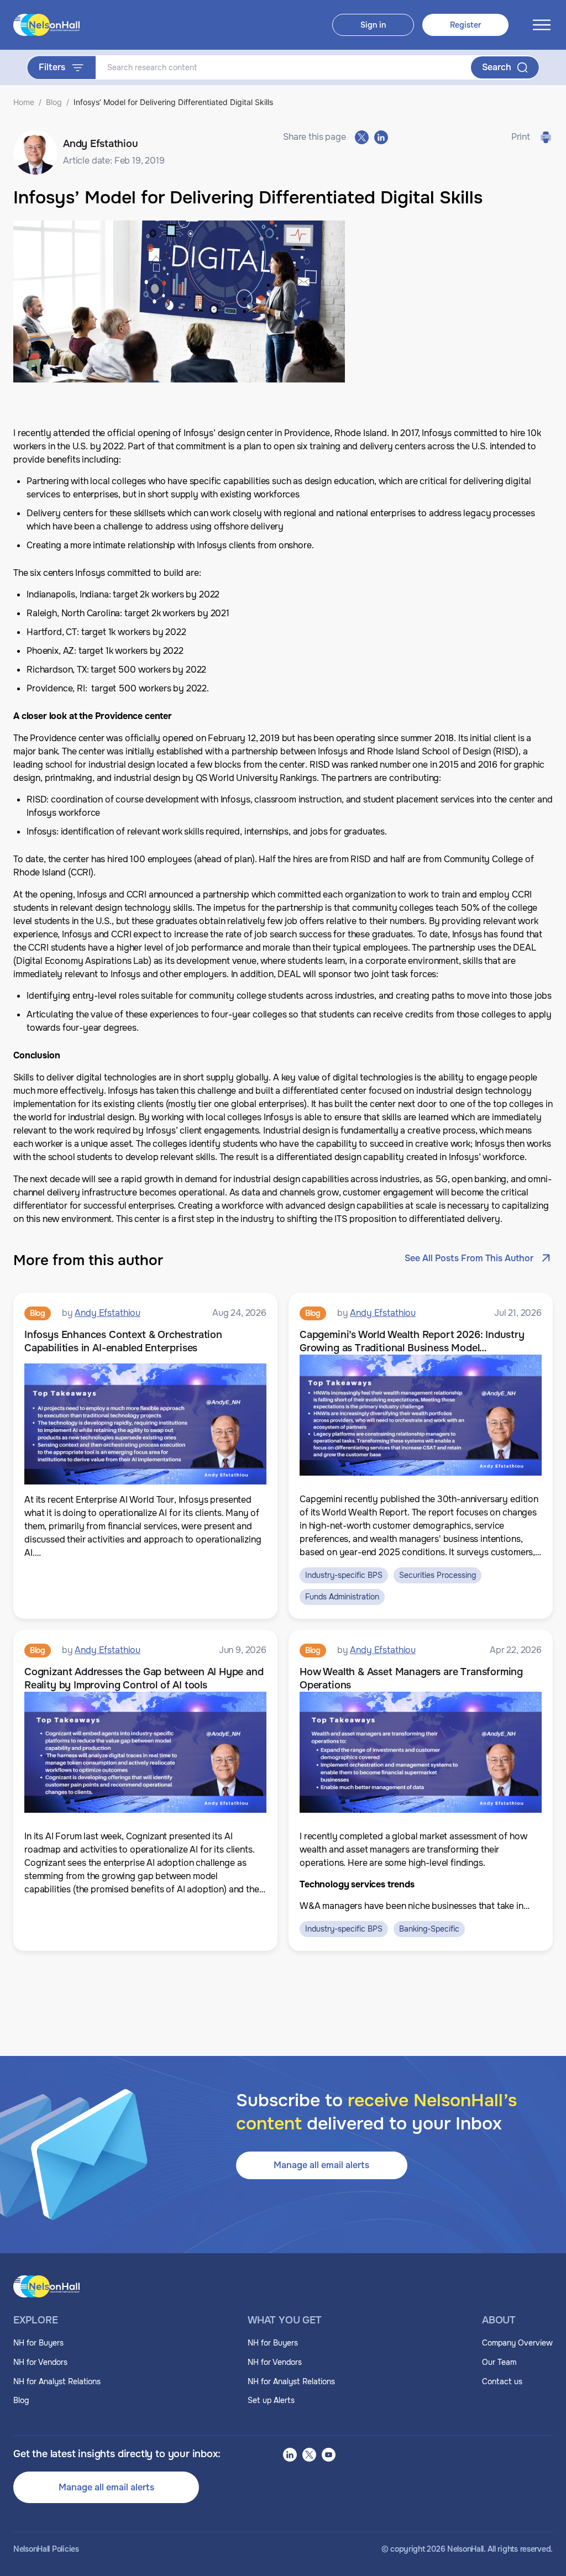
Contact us (502, 2381)
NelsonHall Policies (46, 2549)
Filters (52, 67)
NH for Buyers (38, 2343)
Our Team (499, 2362)
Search (497, 67)
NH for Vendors (40, 2362)
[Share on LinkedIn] (381, 137)
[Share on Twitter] (362, 137)
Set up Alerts (271, 2400)
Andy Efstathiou (108, 1313)
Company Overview (517, 2343)
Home (24, 102)
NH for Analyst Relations (57, 2381)
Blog (54, 102)
